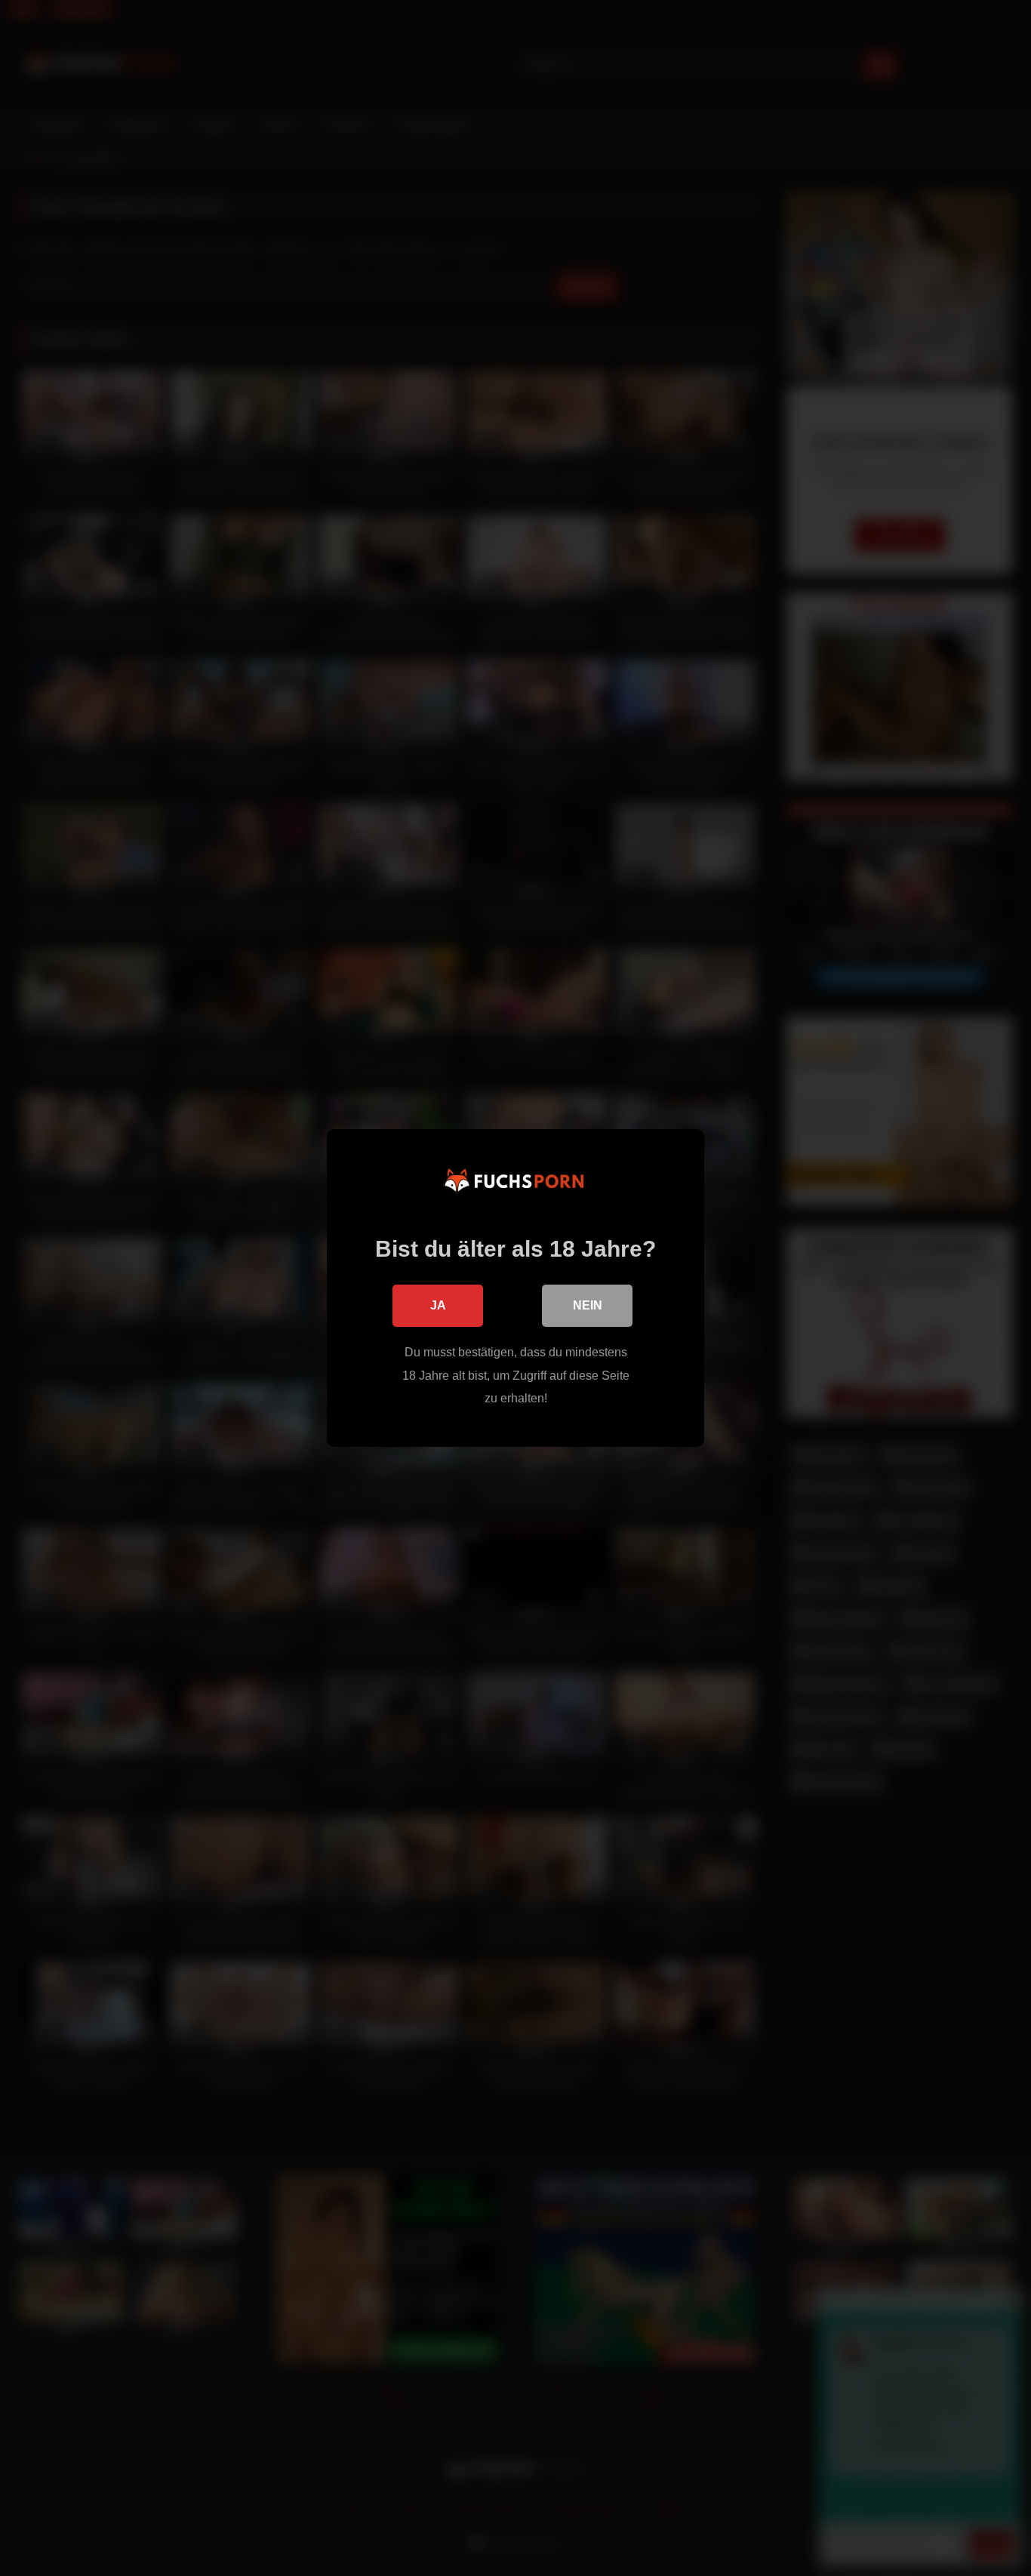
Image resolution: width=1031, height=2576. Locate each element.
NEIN (588, 1305)
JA (438, 1305)
